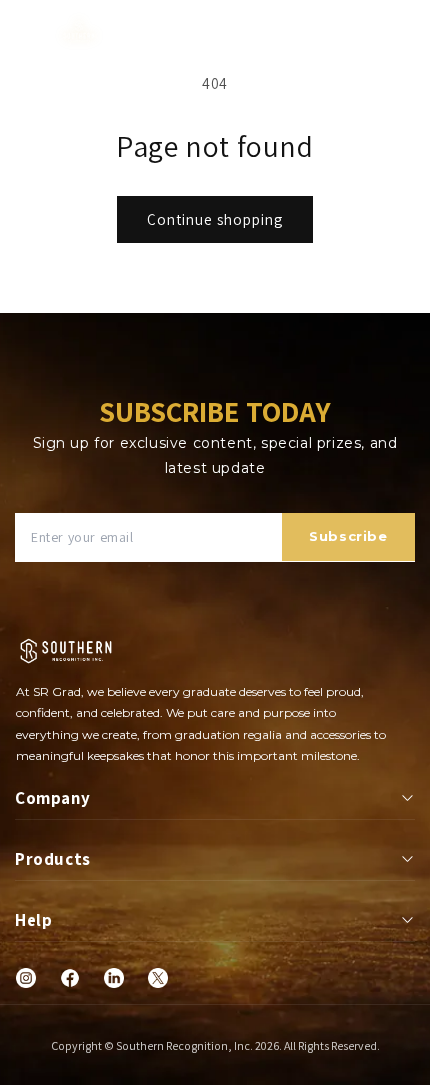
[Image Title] (26, 978)
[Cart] (407, 35)
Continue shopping (215, 219)
